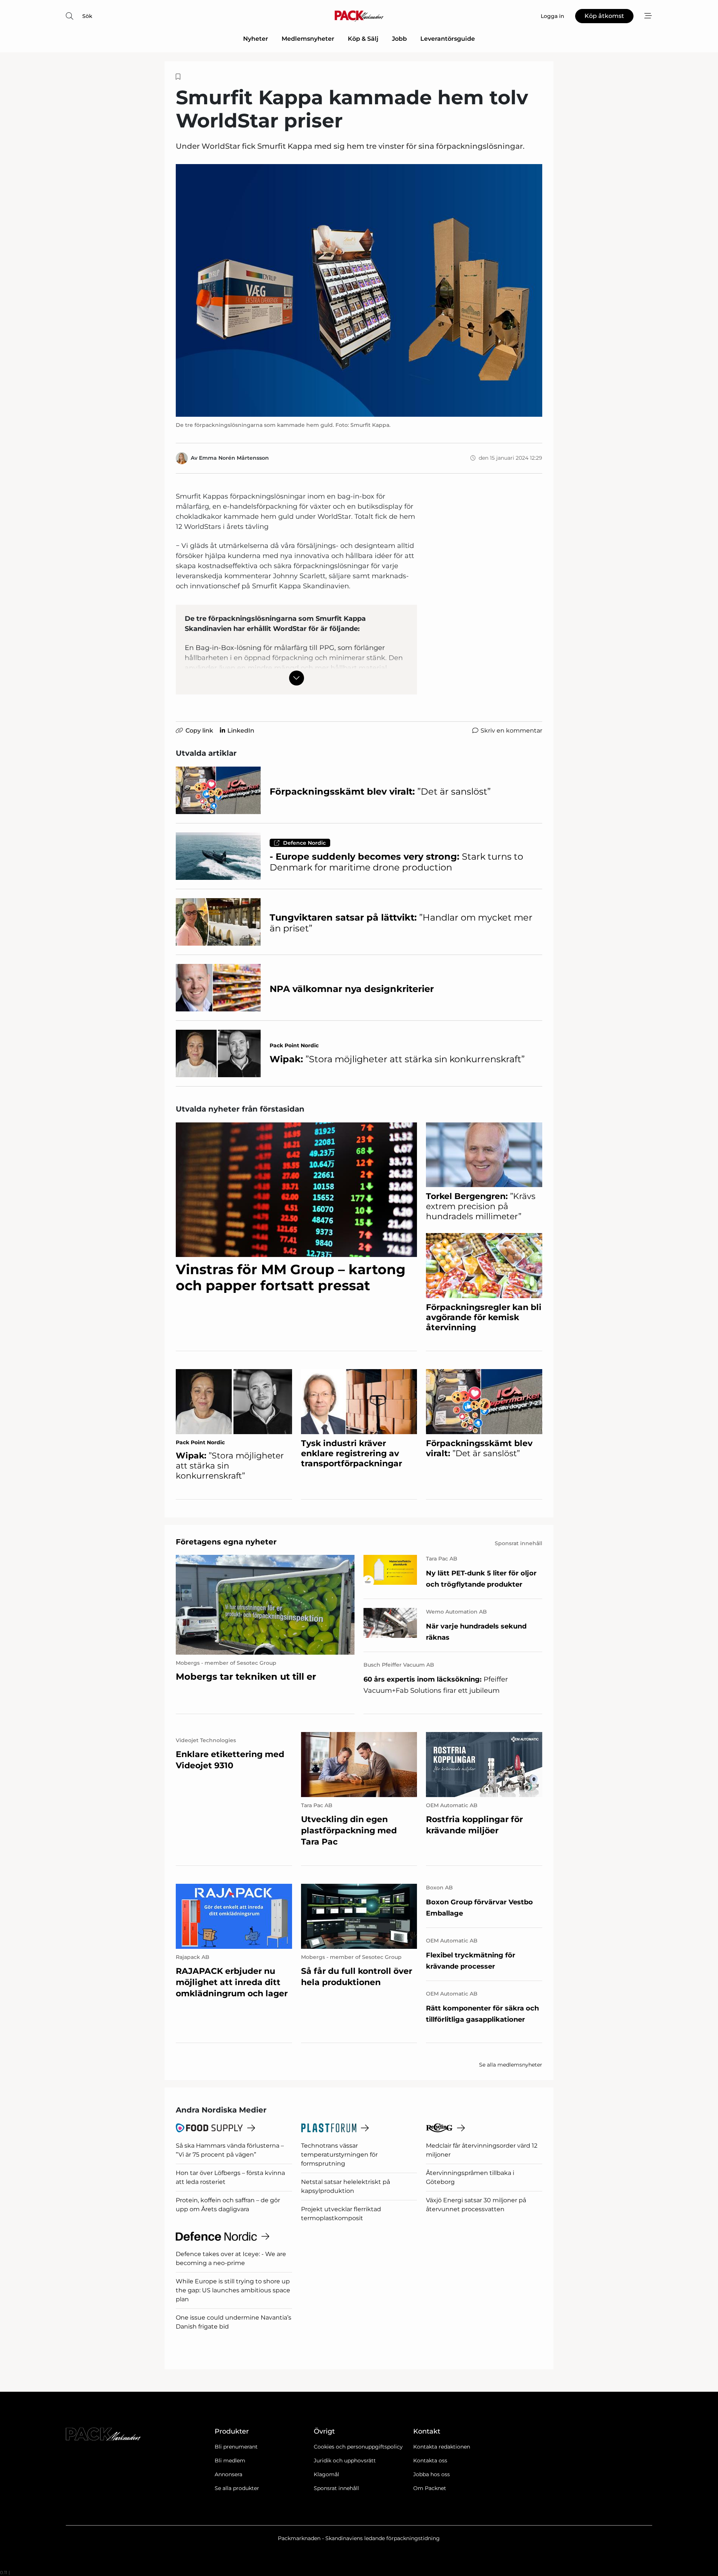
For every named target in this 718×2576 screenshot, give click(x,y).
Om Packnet (430, 2488)
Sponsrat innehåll (336, 2488)
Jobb (399, 39)
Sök (87, 16)
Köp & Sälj (363, 39)
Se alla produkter (237, 2488)
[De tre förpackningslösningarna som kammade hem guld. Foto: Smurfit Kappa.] (359, 290)
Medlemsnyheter (308, 39)
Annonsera (228, 2474)
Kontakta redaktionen (442, 2447)
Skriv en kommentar (511, 731)
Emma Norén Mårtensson (234, 458)
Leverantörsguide (448, 39)
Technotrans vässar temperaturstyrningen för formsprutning (339, 2155)
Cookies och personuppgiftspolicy (358, 2447)
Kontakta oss (430, 2461)
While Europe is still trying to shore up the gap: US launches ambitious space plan (233, 2290)
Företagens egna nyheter (226, 1542)
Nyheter (256, 39)
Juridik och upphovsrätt (345, 2461)
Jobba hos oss (432, 2474)
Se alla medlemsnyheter (511, 2065)
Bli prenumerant (236, 2447)
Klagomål (326, 2474)
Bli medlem (230, 2461)
